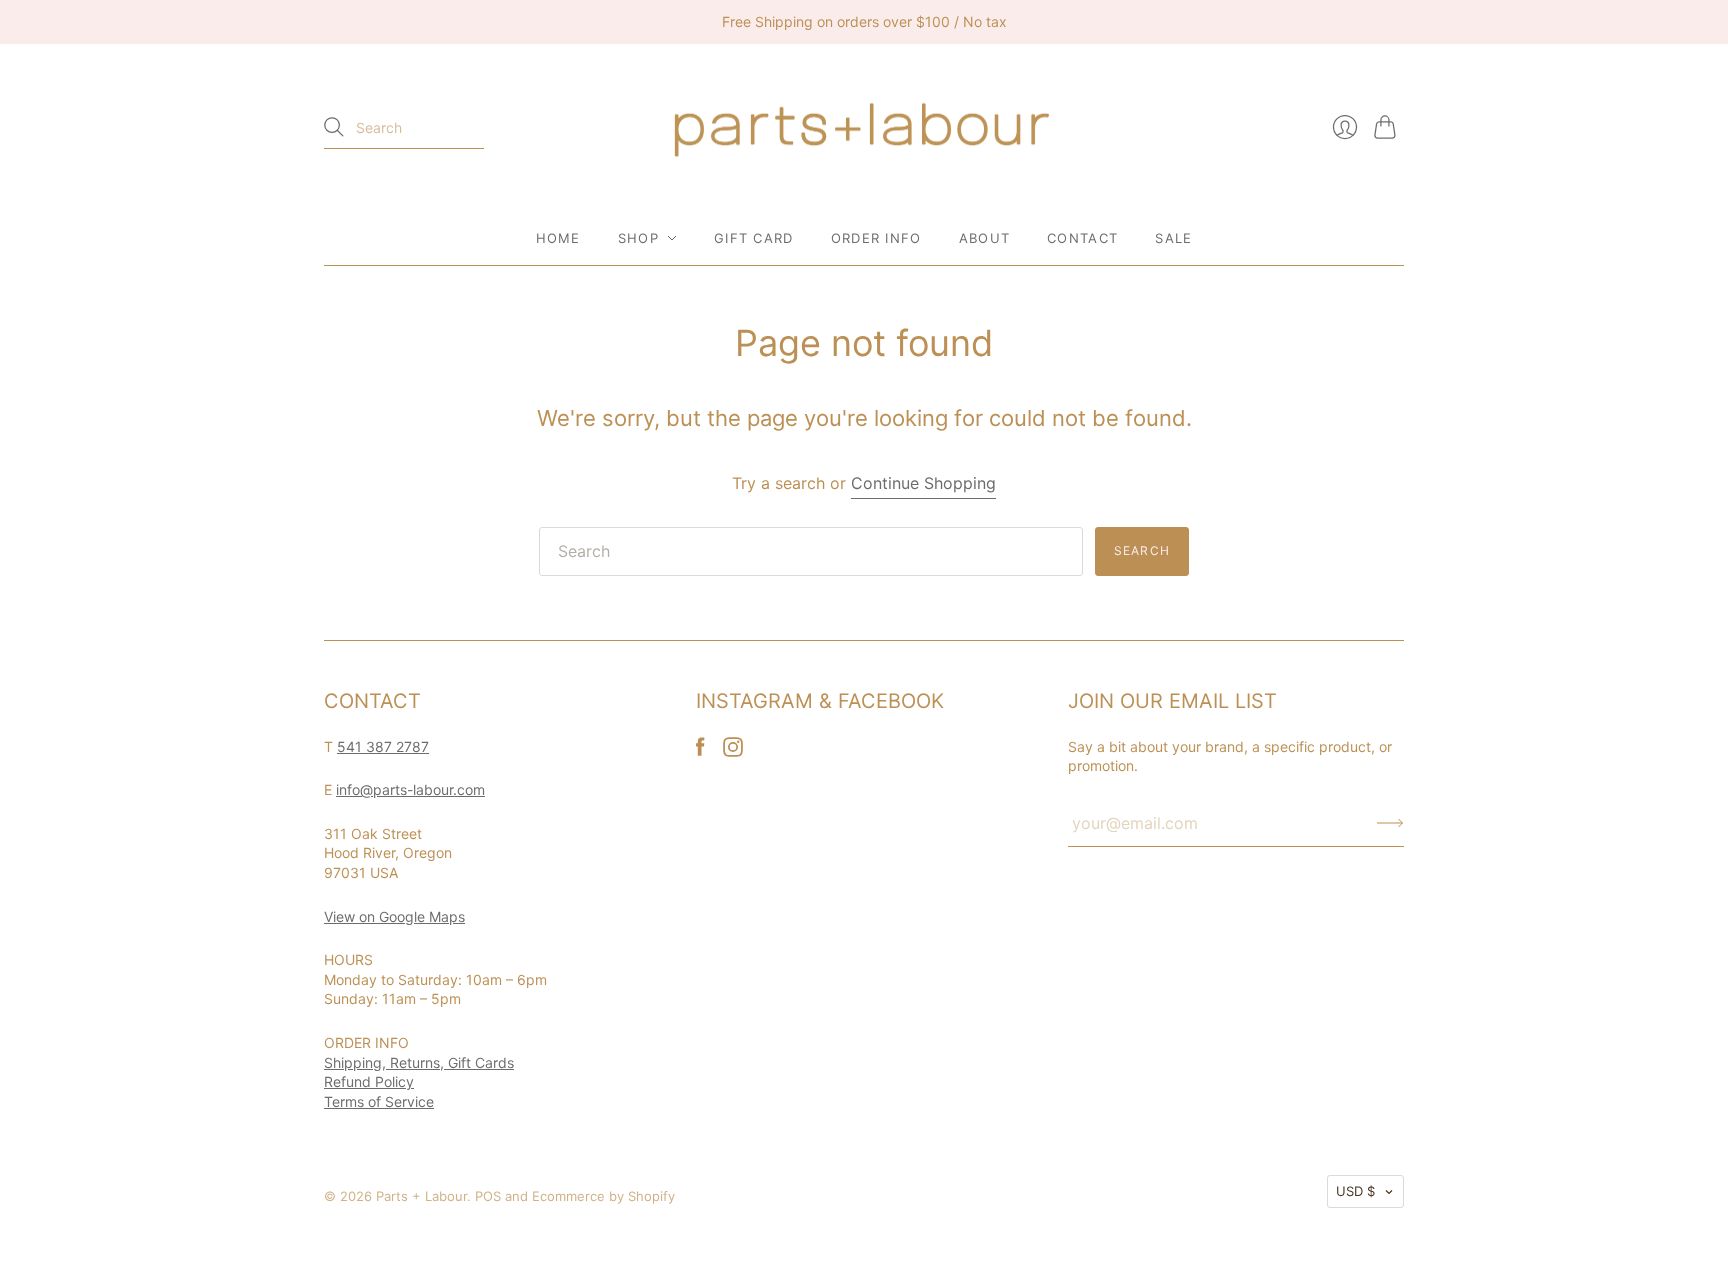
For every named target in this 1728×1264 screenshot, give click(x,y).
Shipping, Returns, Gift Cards (419, 1062)
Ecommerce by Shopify (603, 1196)
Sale (1173, 238)
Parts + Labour (421, 1196)
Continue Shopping (923, 483)
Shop (638, 238)
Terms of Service (379, 1101)
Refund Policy (369, 1081)
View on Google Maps (394, 916)
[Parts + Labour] (864, 128)
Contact (1082, 238)
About (985, 238)
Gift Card (754, 238)
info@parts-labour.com (410, 789)
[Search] (334, 127)
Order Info (876, 238)
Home (558, 238)
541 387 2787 (383, 746)
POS (488, 1196)
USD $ (1355, 1191)
